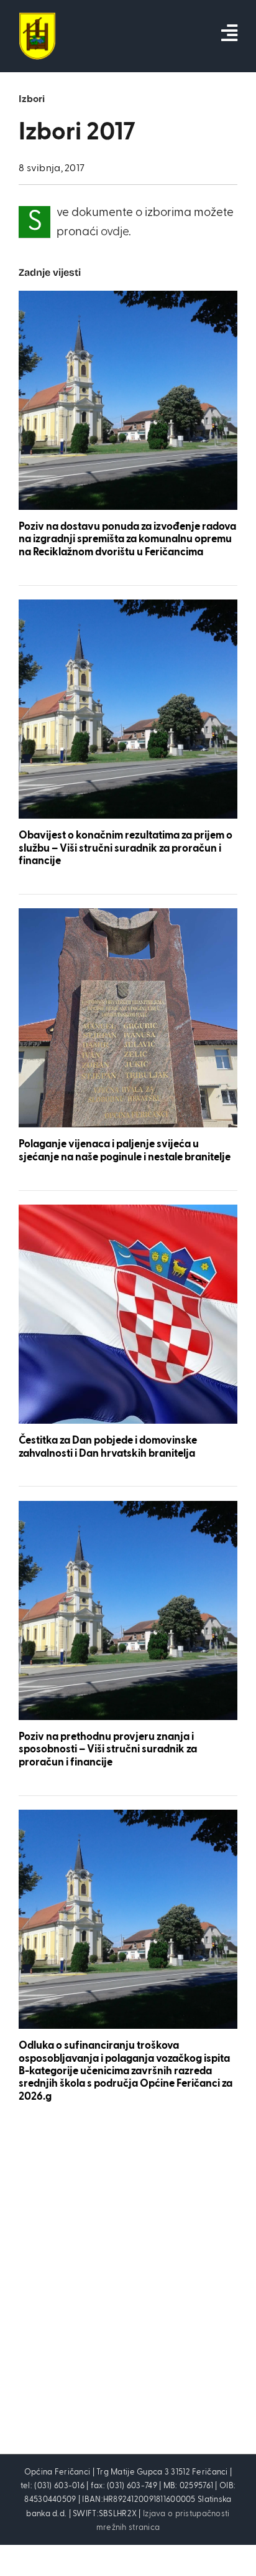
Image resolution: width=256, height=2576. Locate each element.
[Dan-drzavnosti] (128, 1210)
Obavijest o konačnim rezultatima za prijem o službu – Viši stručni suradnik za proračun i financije (126, 848)
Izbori (32, 100)
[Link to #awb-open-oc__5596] (229, 33)
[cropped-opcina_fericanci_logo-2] (37, 18)
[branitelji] (128, 914)
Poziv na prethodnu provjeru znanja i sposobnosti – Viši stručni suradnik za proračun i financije (108, 1750)
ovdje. (116, 232)
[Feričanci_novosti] (128, 297)
